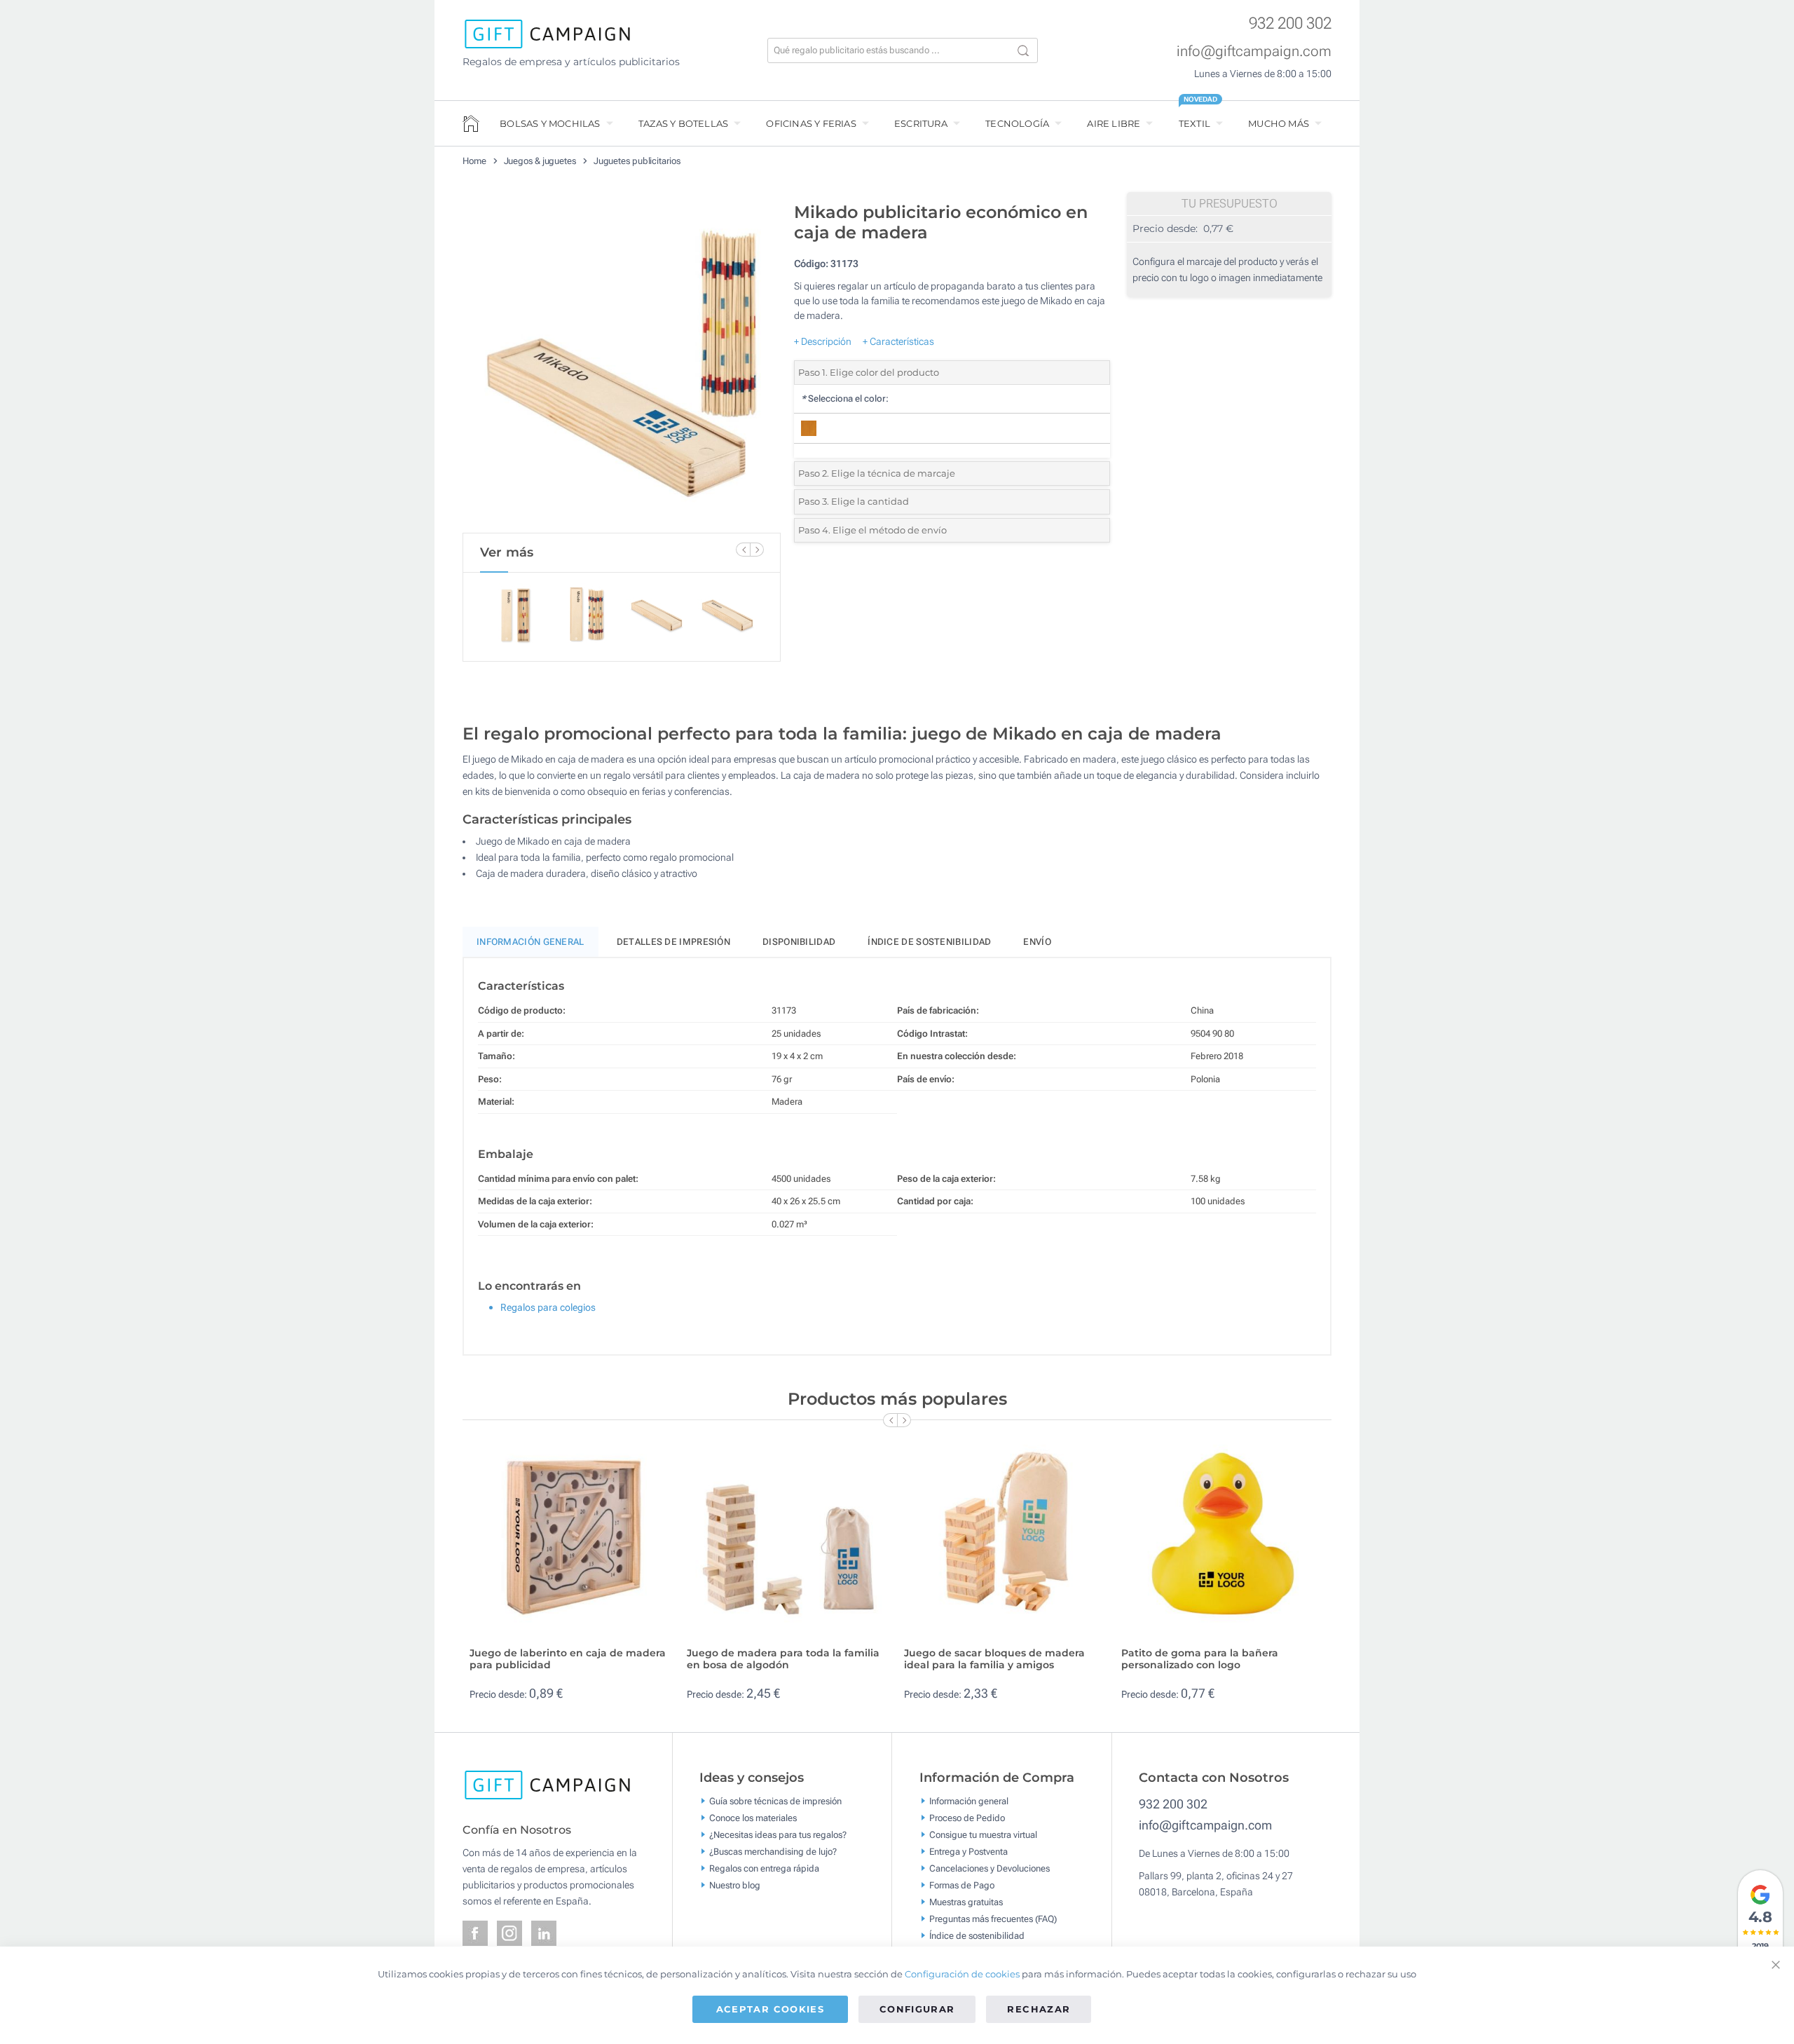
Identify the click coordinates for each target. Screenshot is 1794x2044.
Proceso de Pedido (967, 1817)
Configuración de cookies (962, 1974)
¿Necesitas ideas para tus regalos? (778, 1834)
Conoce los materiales (753, 1817)
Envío (1037, 942)
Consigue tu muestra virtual (983, 1834)
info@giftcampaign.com (1254, 51)
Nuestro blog (735, 1885)
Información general (969, 1800)
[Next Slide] (757, 550)
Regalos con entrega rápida (764, 1868)
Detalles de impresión (673, 942)
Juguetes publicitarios (637, 161)
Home (474, 161)
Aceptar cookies (770, 2009)
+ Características (898, 341)
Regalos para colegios (548, 1307)
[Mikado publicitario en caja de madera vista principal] (622, 364)
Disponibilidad (799, 942)
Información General (530, 942)
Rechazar (1039, 2009)
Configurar (917, 2009)
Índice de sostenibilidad (929, 942)
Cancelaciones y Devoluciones (990, 1868)
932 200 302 (1290, 23)
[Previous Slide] (743, 550)
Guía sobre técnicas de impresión (775, 1800)
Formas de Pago (962, 1885)
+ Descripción (823, 341)
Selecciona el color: (845, 398)
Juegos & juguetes (540, 161)
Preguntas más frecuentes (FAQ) (993, 1918)
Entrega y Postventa (968, 1851)
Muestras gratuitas (966, 1901)
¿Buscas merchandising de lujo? (773, 1851)
